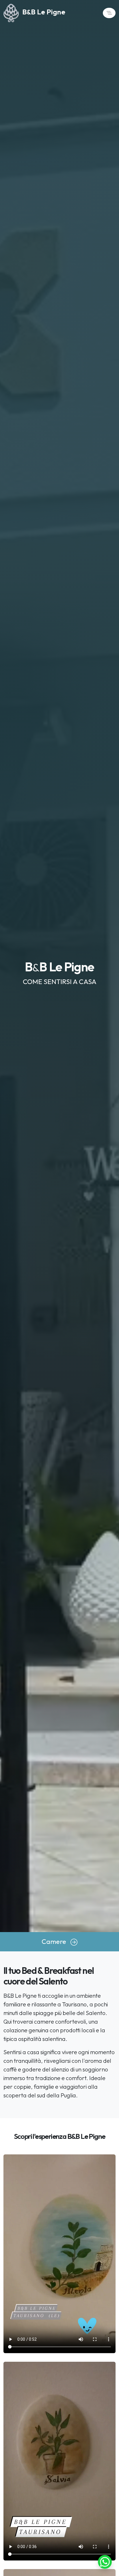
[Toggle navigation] (109, 13)
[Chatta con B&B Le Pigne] (105, 2561)
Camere (56, 1941)
